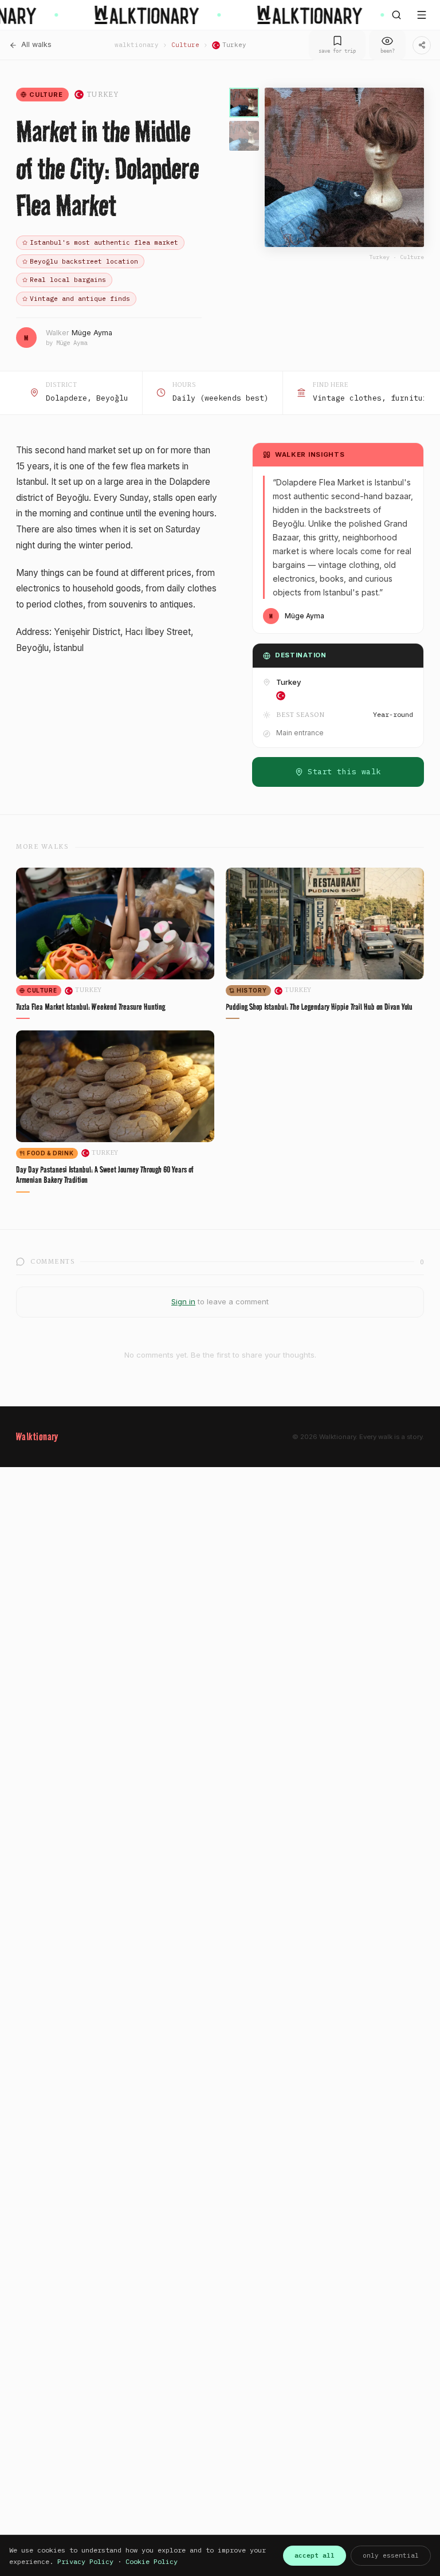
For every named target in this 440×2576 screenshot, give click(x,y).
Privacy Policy (85, 2561)
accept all (315, 2555)
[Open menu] (422, 15)
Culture (185, 45)
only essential (391, 2555)
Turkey (234, 45)
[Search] (396, 15)
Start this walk (344, 772)
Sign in (183, 1301)
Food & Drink (50, 1153)
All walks (36, 44)
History (252, 990)
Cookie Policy (152, 2561)
